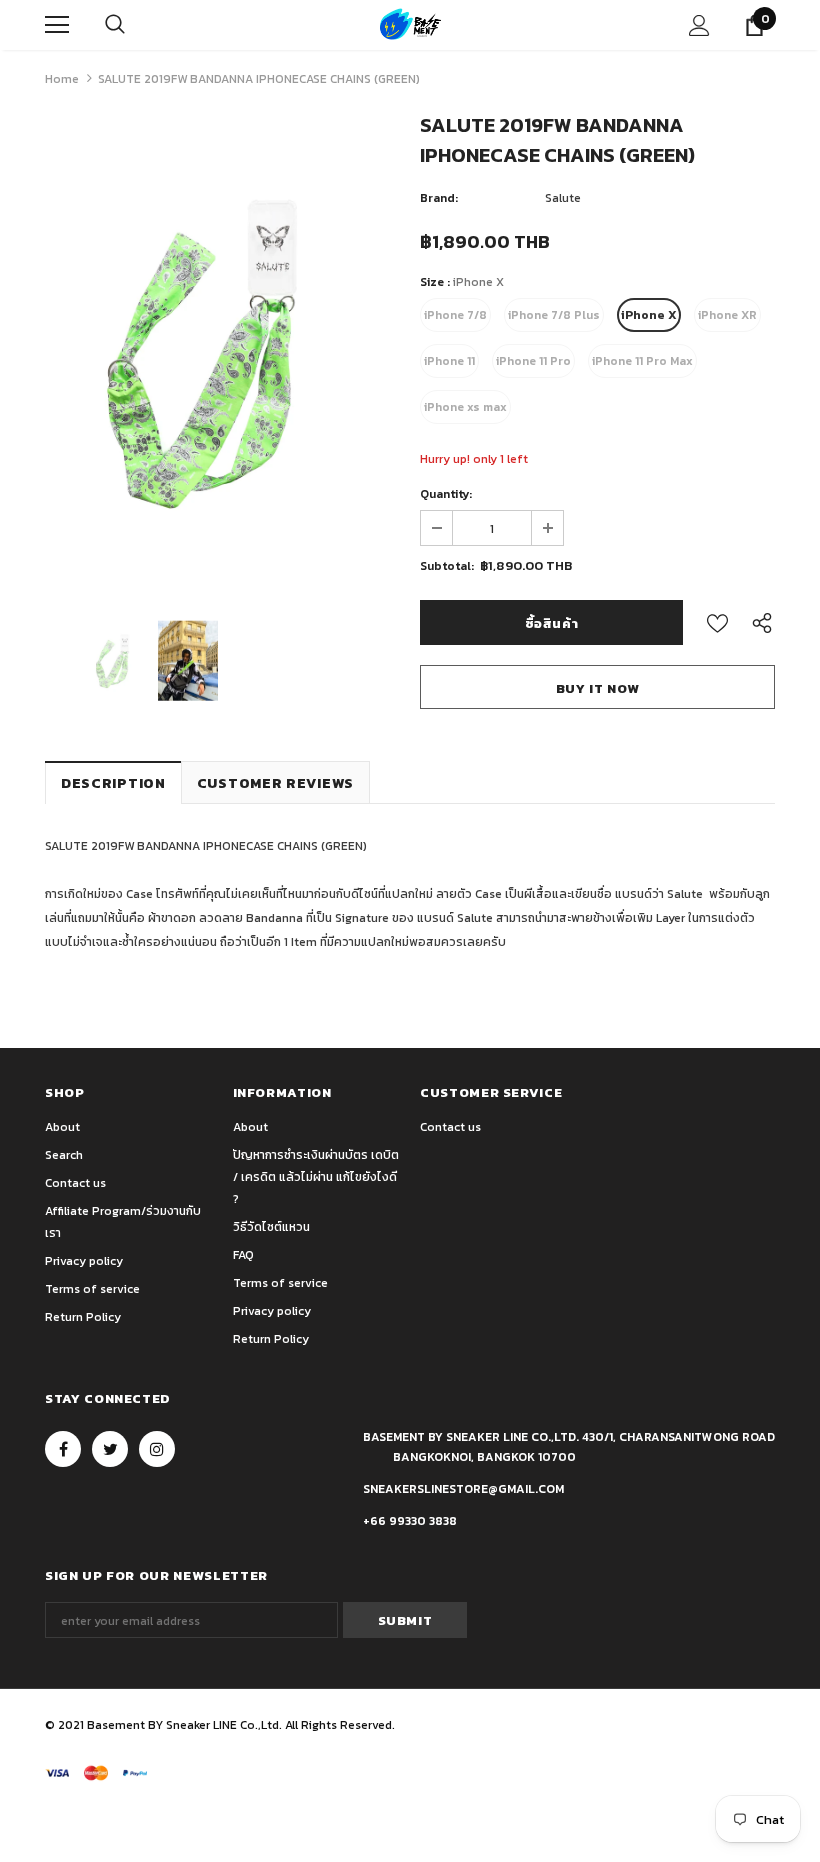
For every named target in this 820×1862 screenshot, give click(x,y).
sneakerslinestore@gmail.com (463, 1489)
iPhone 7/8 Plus (554, 315)
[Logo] (410, 24)
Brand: (439, 198)
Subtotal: (447, 566)
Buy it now (598, 688)
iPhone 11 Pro (533, 361)
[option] (222, 353)
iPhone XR (727, 315)
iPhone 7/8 (455, 315)
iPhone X (649, 315)
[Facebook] (63, 1449)
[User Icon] (699, 25)
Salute (563, 198)
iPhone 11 (449, 361)
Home (62, 79)
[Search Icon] (115, 25)
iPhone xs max (465, 407)
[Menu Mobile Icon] (57, 25)
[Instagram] (157, 1449)
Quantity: (446, 494)
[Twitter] (110, 1449)
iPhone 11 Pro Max (642, 361)
